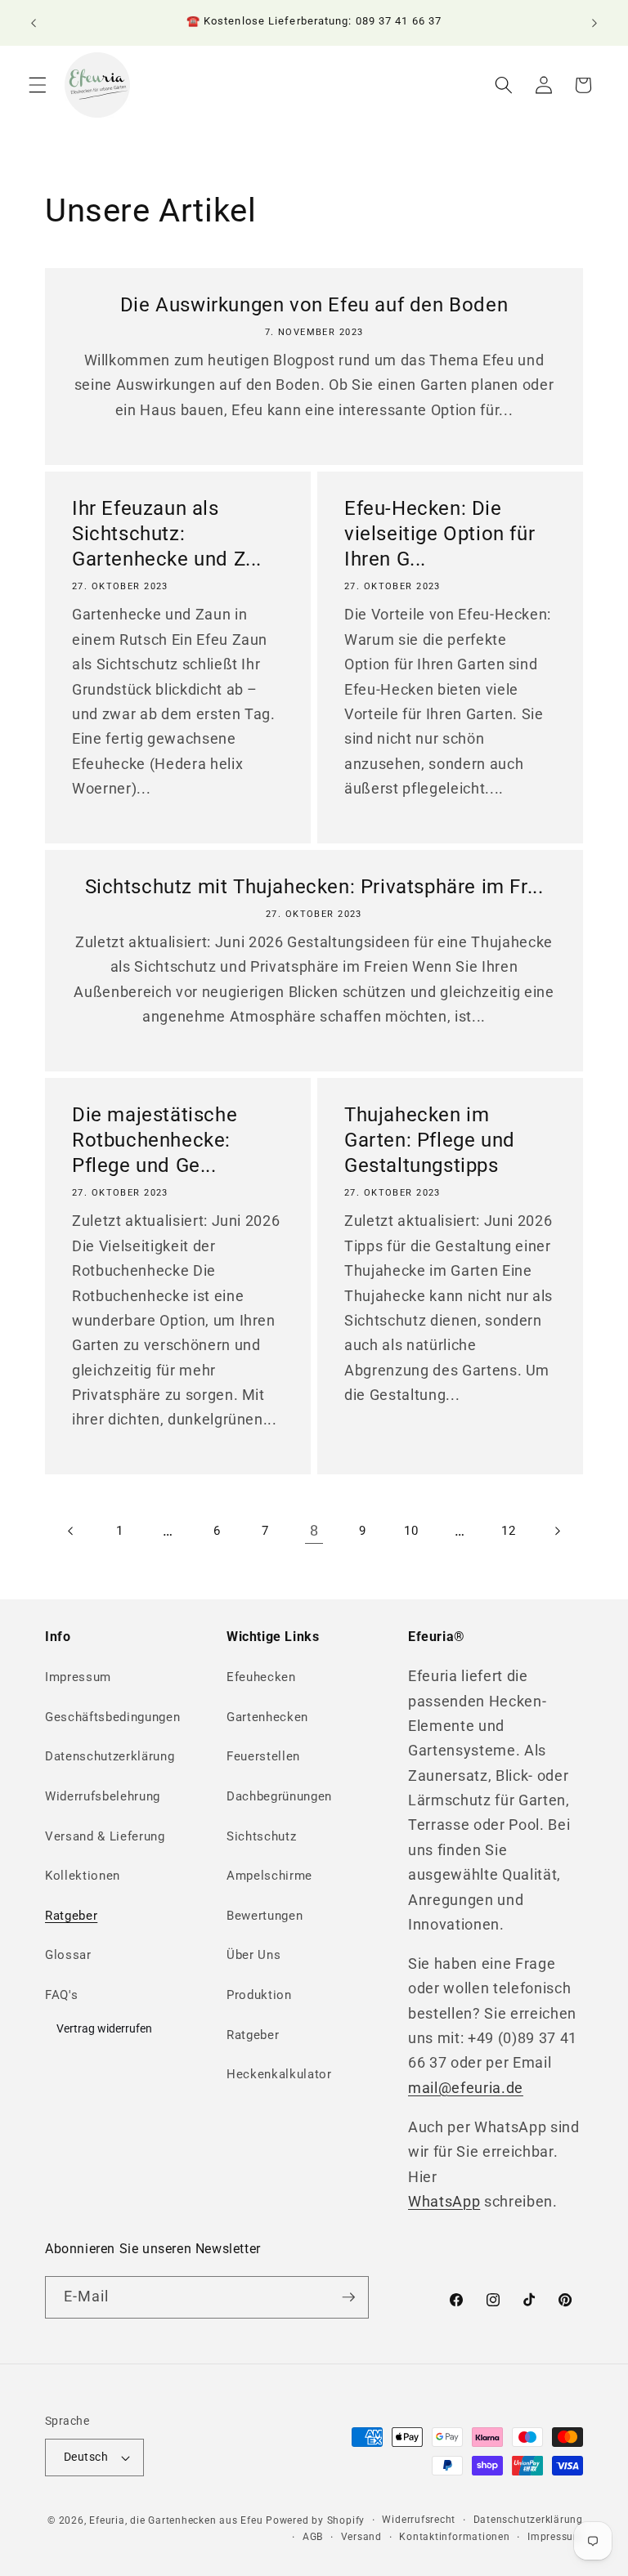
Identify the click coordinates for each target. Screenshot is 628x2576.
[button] (38, 85)
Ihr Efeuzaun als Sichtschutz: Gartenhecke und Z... (167, 534)
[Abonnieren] (348, 2297)
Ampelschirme (269, 1876)
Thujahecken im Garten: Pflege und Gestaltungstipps (430, 1140)
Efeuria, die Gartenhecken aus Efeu (176, 2520)
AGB (313, 2537)
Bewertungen (265, 1916)
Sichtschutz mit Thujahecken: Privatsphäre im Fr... (314, 887)
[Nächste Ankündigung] (594, 23)
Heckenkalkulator (279, 2074)
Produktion (259, 1995)
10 (411, 1531)
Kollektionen (83, 1876)
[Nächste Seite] (557, 1531)
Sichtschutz (261, 1836)
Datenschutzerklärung (110, 1756)
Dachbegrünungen (279, 1796)
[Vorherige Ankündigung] (34, 23)
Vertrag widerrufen (104, 2028)
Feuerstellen (263, 1756)
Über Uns (253, 1955)
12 (508, 1531)
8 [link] (314, 1531)
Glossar (68, 1955)
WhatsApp (444, 2202)
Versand (361, 2537)
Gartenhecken (267, 1717)
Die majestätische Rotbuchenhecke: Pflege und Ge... (155, 1140)
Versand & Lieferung (105, 1836)
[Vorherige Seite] (71, 1531)
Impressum (78, 1677)
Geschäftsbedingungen (112, 1717)
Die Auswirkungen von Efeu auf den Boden (314, 305)
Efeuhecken (261, 1677)
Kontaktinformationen (454, 2537)
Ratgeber (71, 1916)
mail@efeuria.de (466, 2088)
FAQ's (61, 1995)
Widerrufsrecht (419, 2520)
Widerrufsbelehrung (103, 1796)
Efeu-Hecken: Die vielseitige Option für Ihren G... (440, 534)
